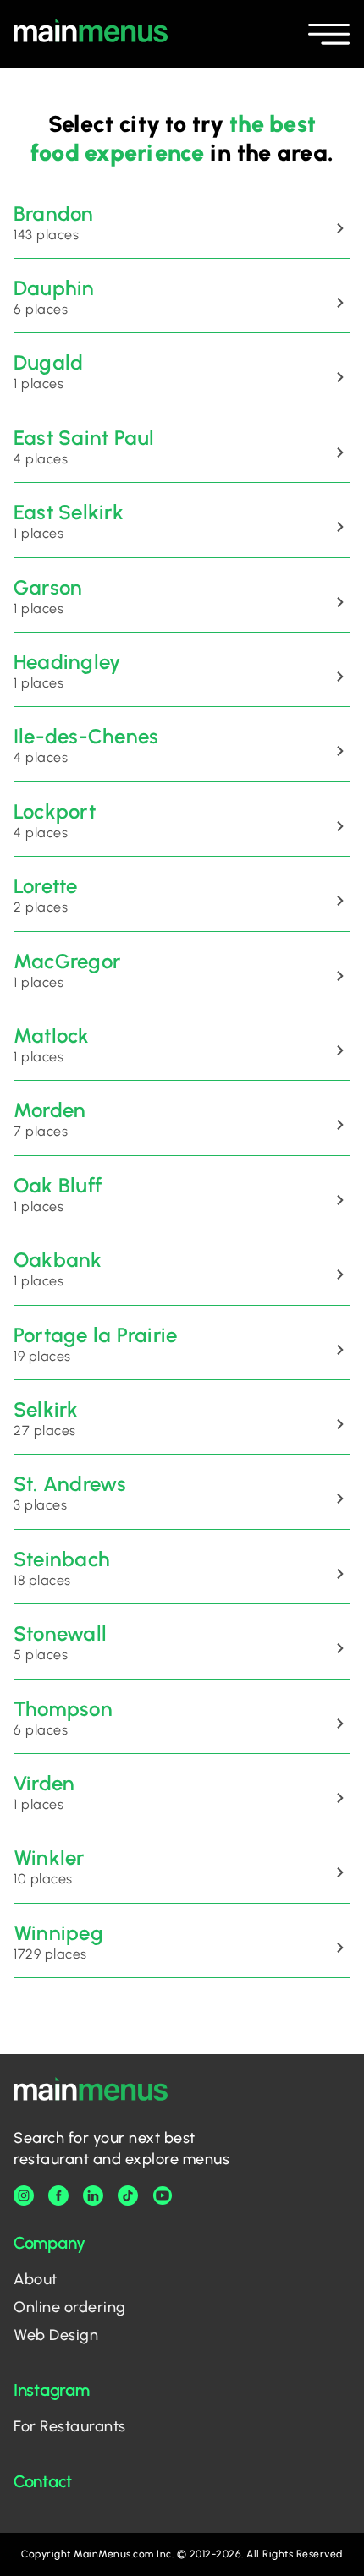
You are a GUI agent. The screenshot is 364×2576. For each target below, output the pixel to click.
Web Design (56, 2335)
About (36, 2279)
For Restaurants (70, 2426)
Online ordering (70, 2307)
